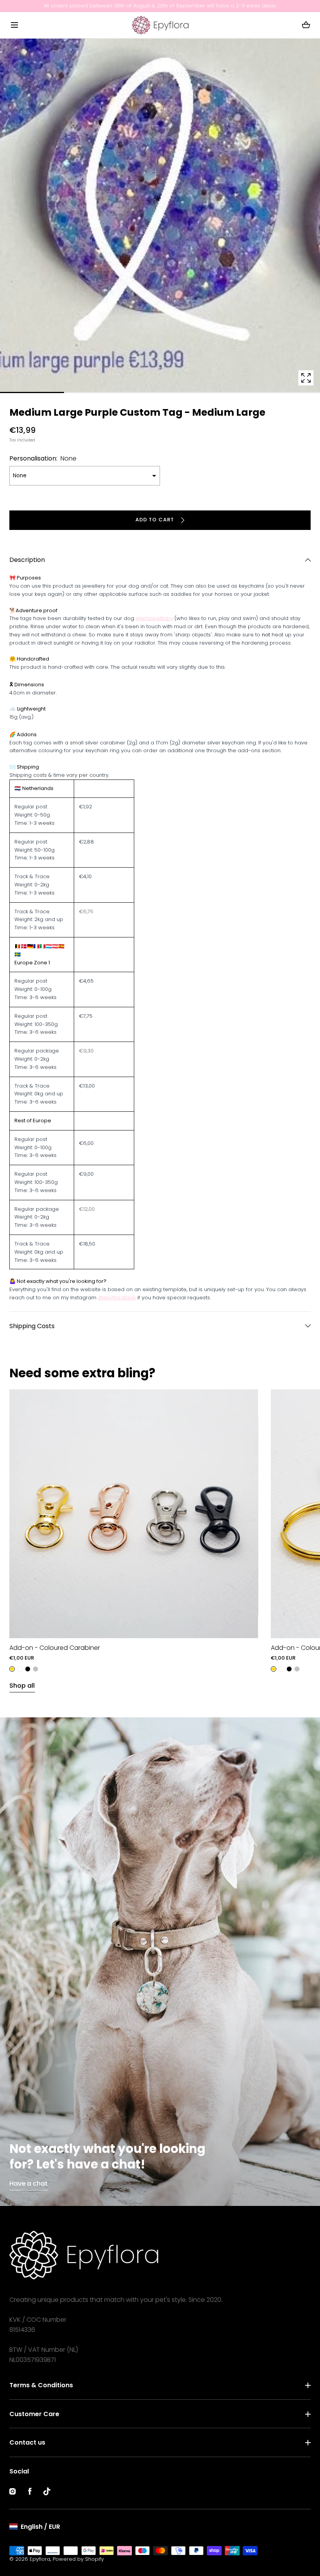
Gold (12, 1669)
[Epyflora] (160, 25)
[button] (14, 25)
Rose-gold (20, 1669)
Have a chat (28, 2184)
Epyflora (40, 2559)
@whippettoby (154, 618)
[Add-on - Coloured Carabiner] (134, 1514)
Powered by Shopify (78, 2559)
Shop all (22, 1686)
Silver (36, 1669)
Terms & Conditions (41, 2385)
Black (28, 1669)
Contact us (27, 2442)
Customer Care (34, 2414)
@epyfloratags (117, 1298)
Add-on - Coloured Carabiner (55, 1648)
